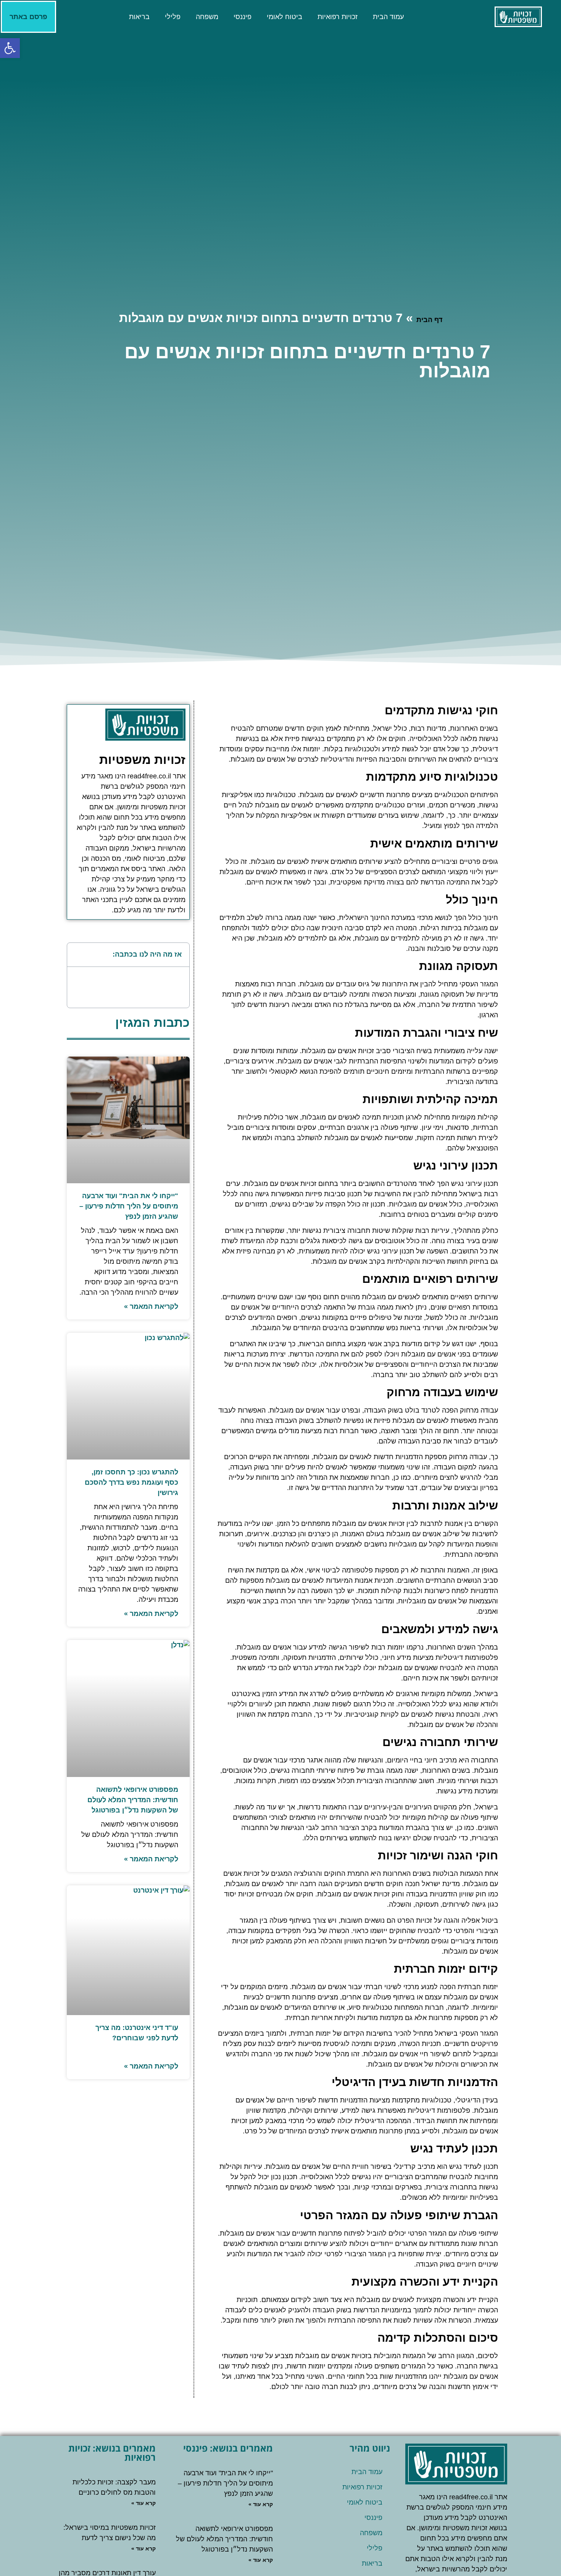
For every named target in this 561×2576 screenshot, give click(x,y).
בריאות (139, 17)
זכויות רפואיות (338, 17)
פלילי (173, 17)
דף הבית (429, 320)
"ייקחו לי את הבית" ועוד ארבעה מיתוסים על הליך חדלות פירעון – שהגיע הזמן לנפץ (129, 1206)
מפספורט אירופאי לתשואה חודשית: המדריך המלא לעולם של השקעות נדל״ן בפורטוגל (133, 1800)
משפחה (207, 17)
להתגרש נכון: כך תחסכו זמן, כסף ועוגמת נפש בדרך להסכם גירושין (131, 1482)
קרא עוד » (261, 2504)
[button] (77, 955)
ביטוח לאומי (285, 17)
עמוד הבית (388, 17)
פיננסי (243, 17)
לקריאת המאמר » (151, 1307)
